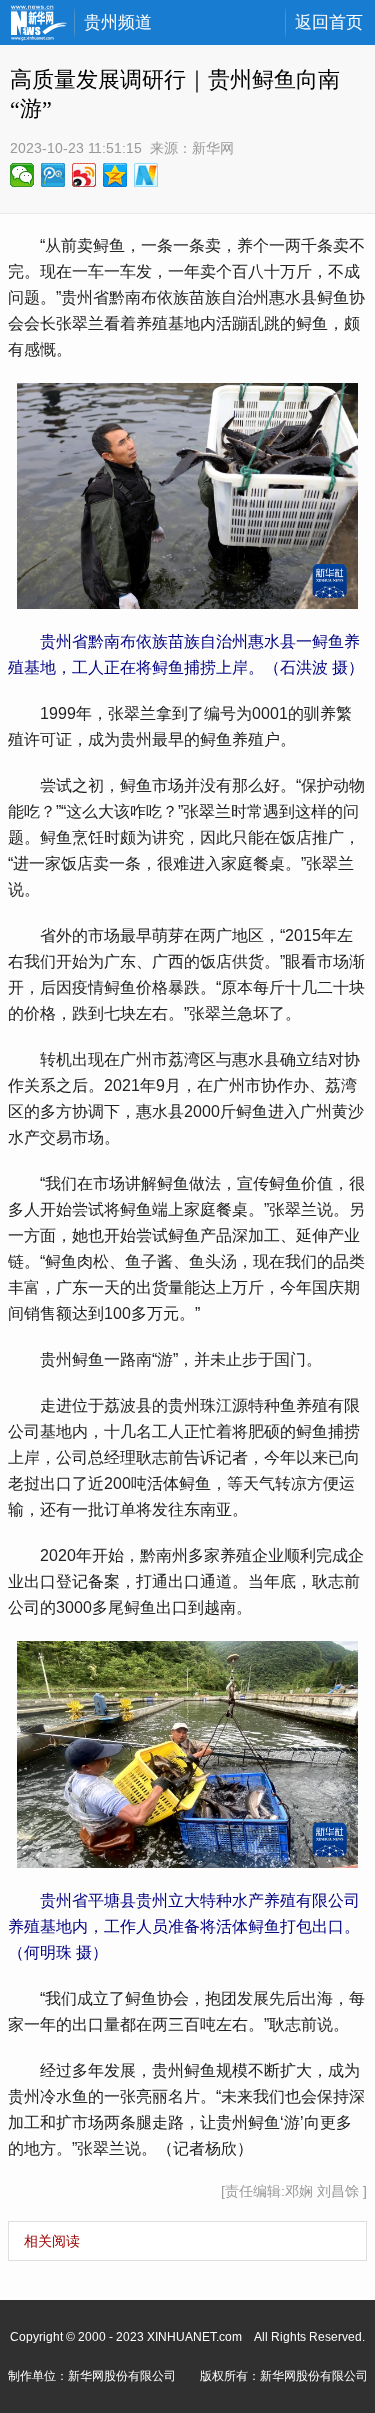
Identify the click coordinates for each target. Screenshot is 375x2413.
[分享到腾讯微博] (53, 175)
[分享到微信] (22, 175)
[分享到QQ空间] (115, 175)
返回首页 (329, 22)
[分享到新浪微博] (84, 175)
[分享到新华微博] (146, 175)
